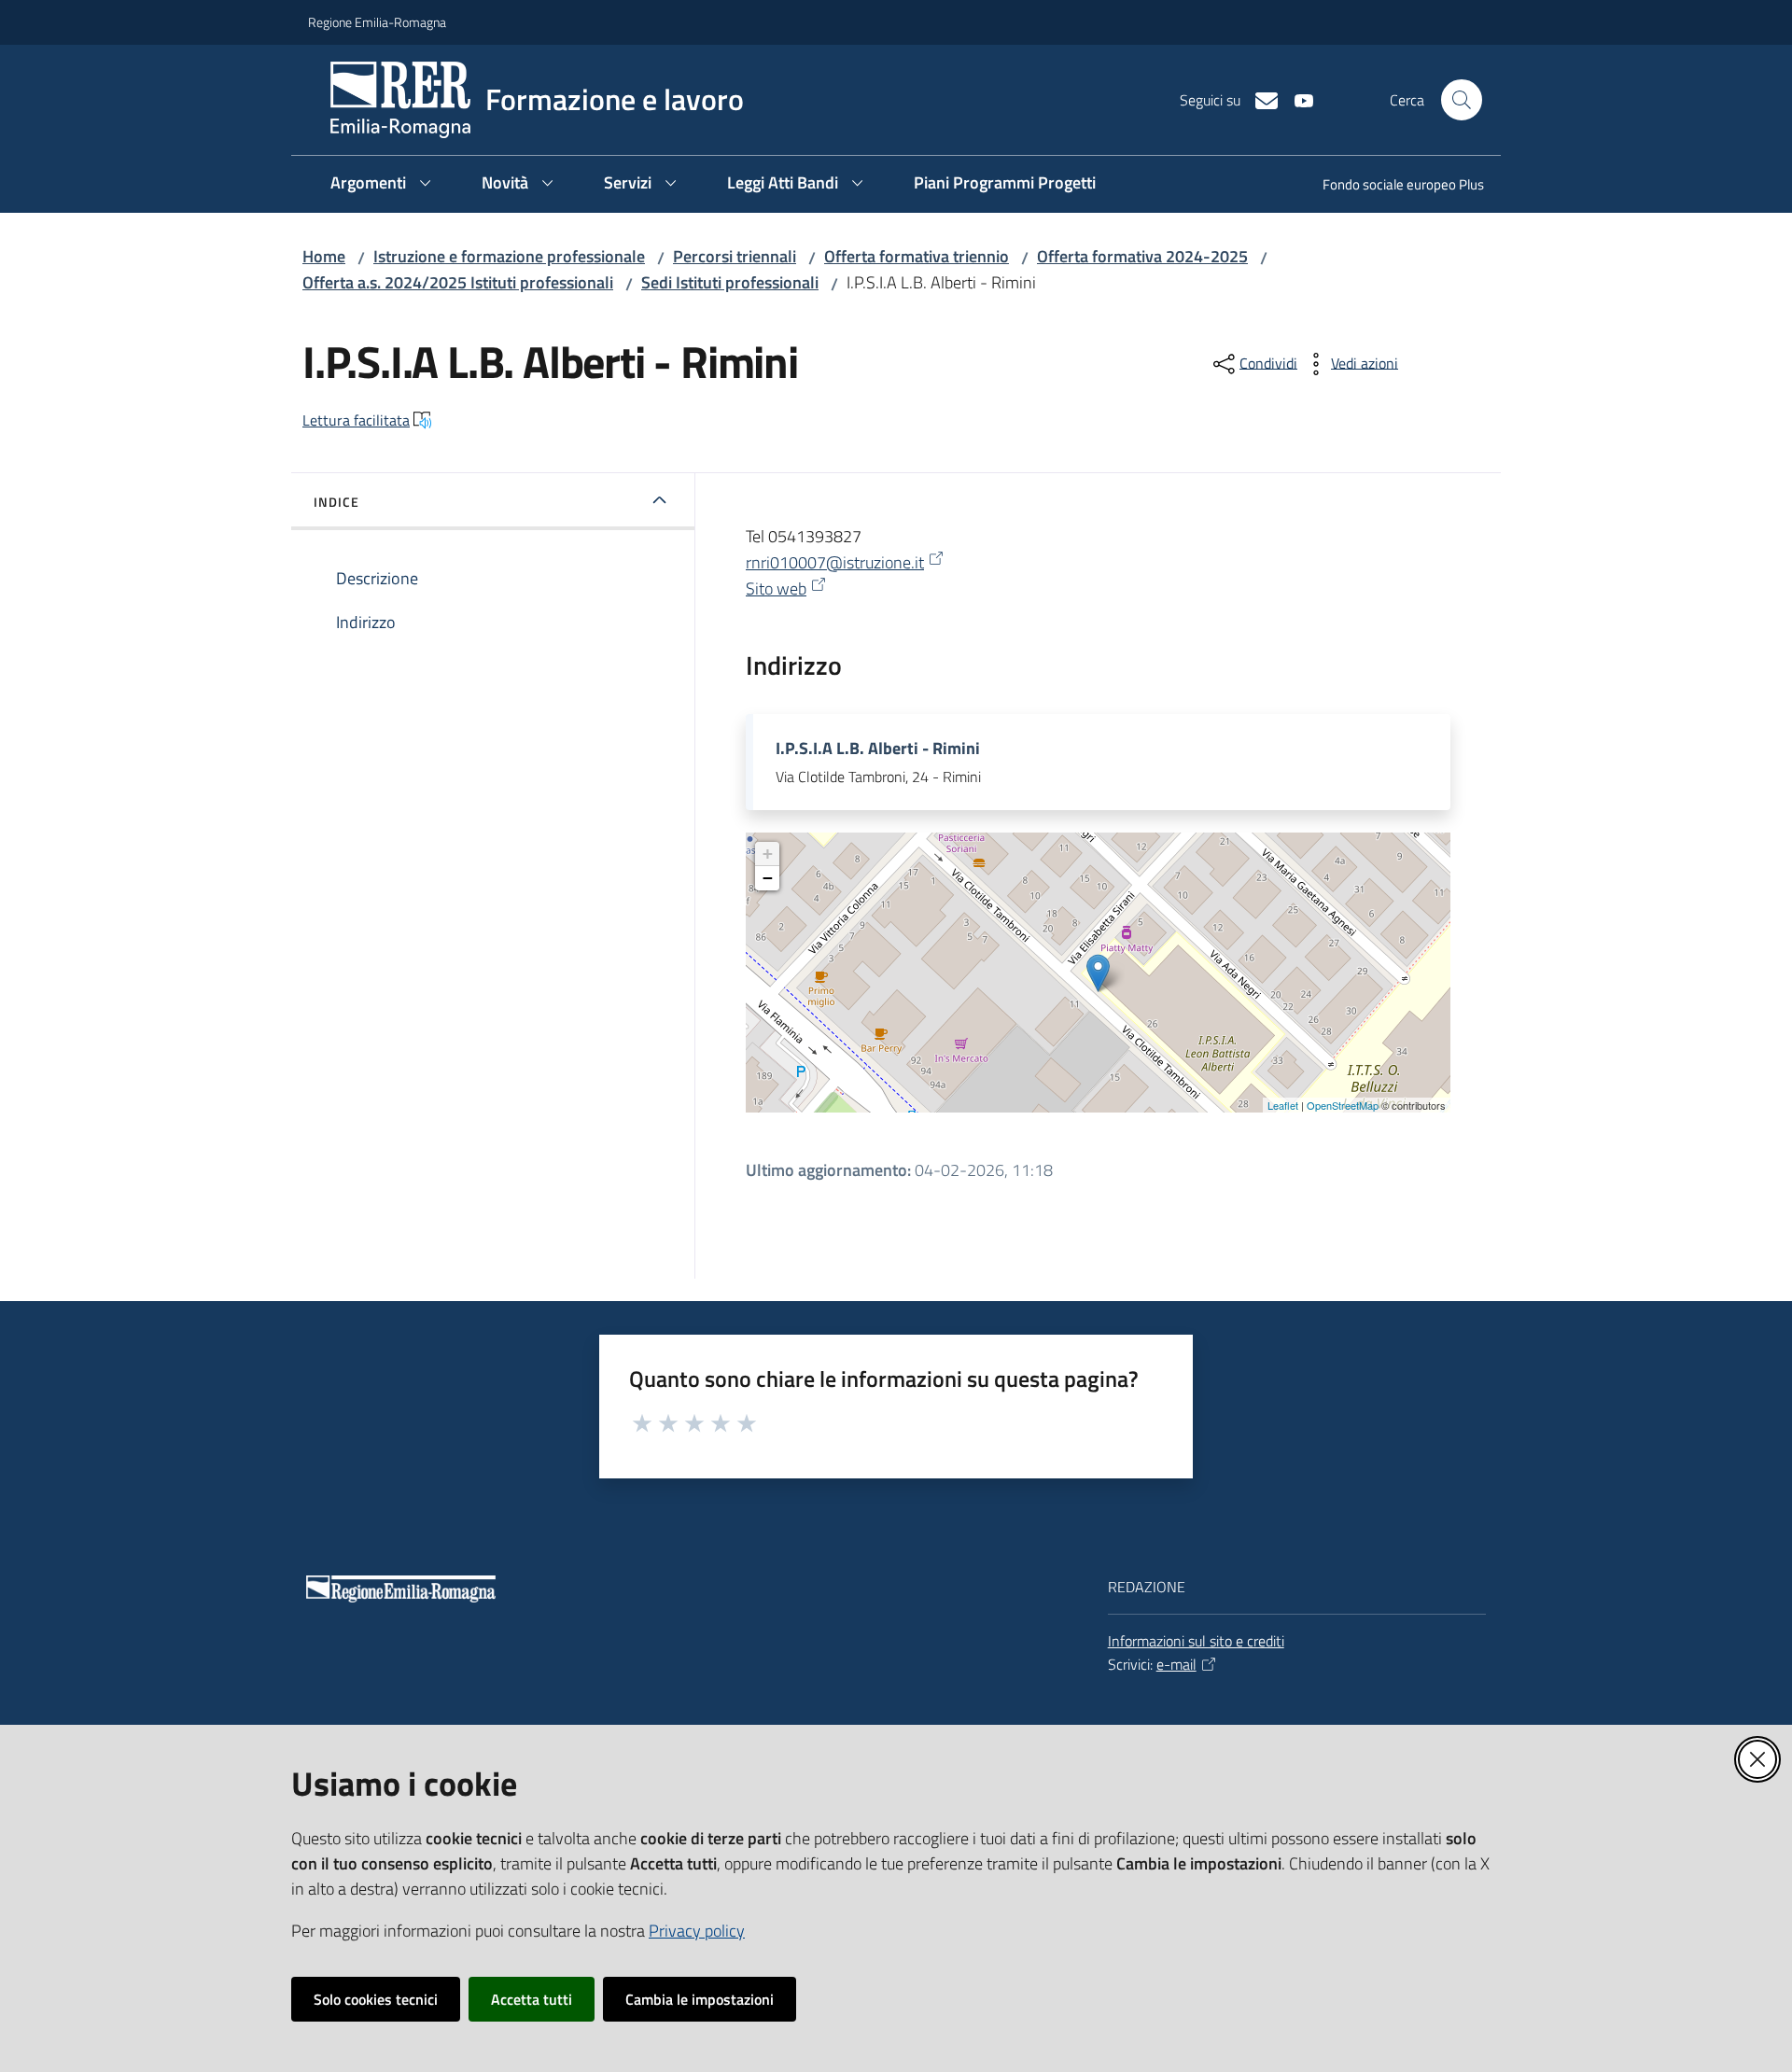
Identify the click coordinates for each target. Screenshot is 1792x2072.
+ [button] (768, 854)
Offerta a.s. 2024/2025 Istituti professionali (458, 282)
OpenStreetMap (1343, 1105)
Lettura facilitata (356, 420)
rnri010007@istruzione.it (835, 562)
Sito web (776, 588)
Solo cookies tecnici (376, 1999)
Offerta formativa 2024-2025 (1142, 256)
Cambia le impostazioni (700, 1999)
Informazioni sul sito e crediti (1196, 1641)
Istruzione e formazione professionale (509, 256)
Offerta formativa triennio (917, 256)
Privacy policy (697, 1931)
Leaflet (1283, 1105)
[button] (1462, 100)
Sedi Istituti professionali (730, 282)
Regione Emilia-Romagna (377, 22)
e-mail (1176, 1664)
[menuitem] (1392, 186)
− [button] (768, 878)
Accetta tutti (532, 1999)
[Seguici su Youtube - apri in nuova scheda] (1296, 99)
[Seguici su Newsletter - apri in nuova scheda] (1259, 99)
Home (324, 256)
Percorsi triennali (735, 256)
